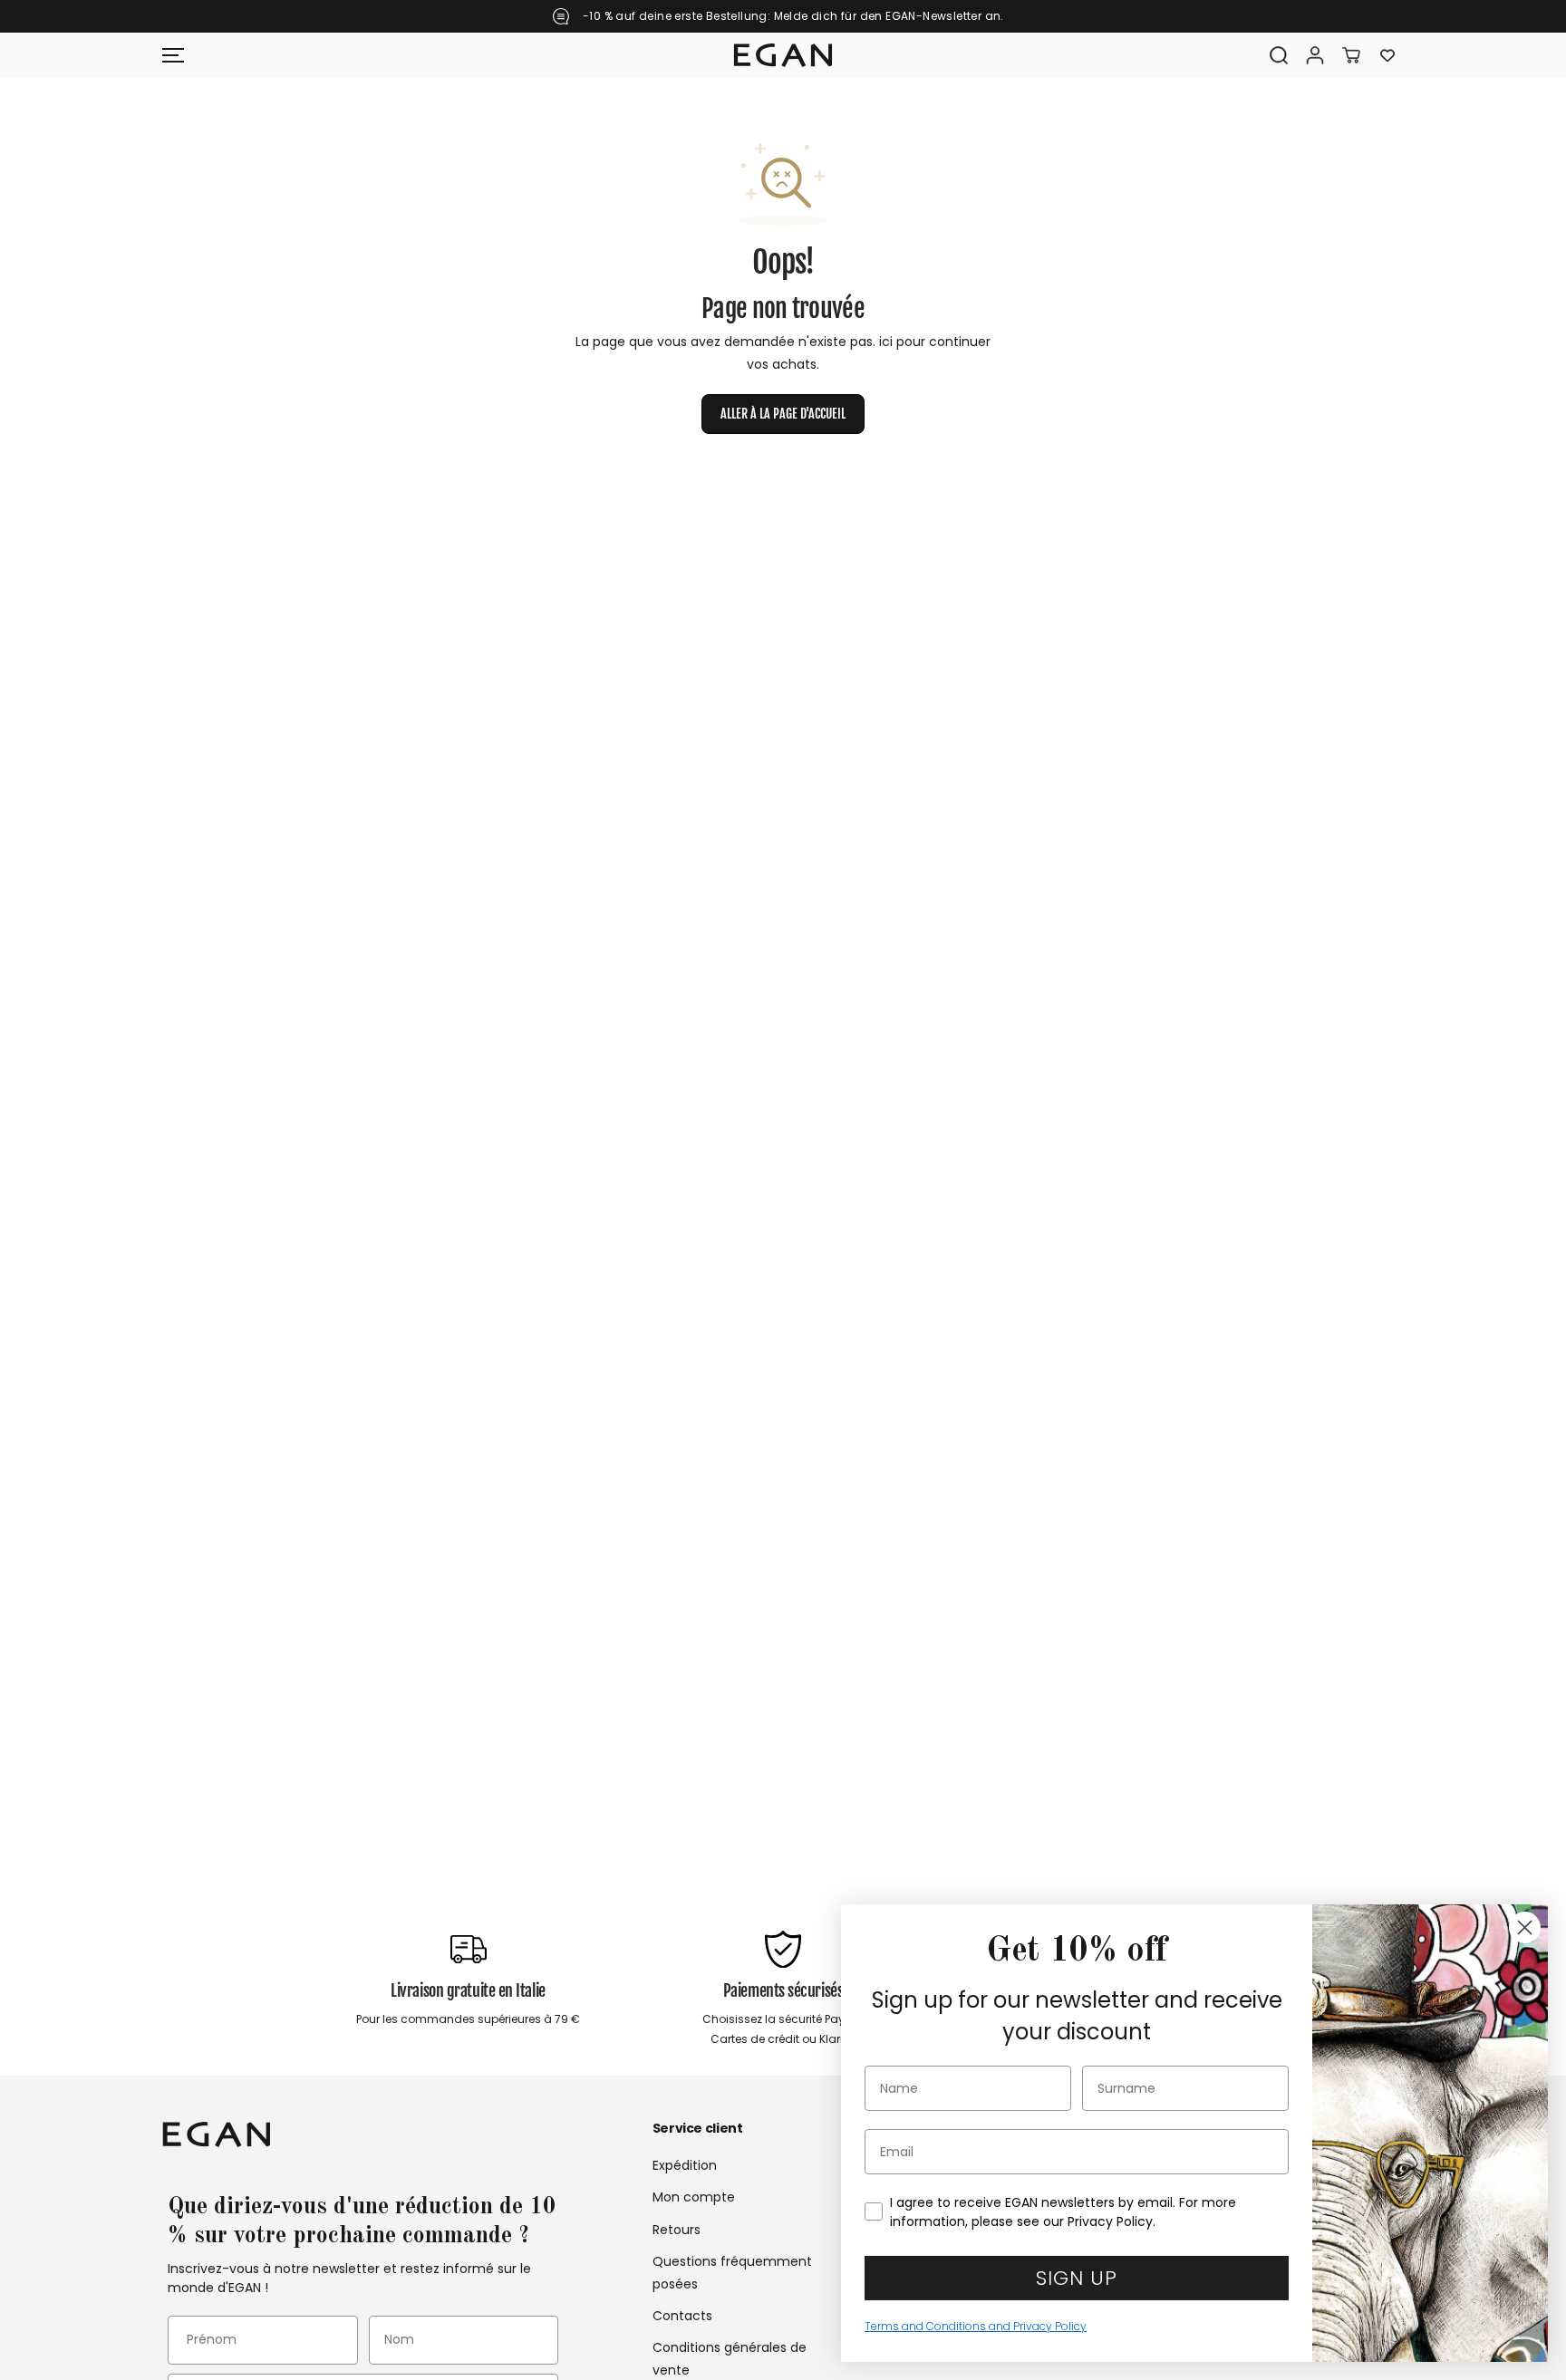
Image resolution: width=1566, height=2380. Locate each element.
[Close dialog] (1525, 1927)
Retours (677, 2230)
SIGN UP (1077, 2278)
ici (886, 342)
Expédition (685, 2165)
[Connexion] (1315, 55)
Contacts (682, 2316)
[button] (173, 55)
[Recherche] (1279, 55)
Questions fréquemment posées (732, 2273)
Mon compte (694, 2197)
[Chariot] (1351, 55)
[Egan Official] (783, 55)
